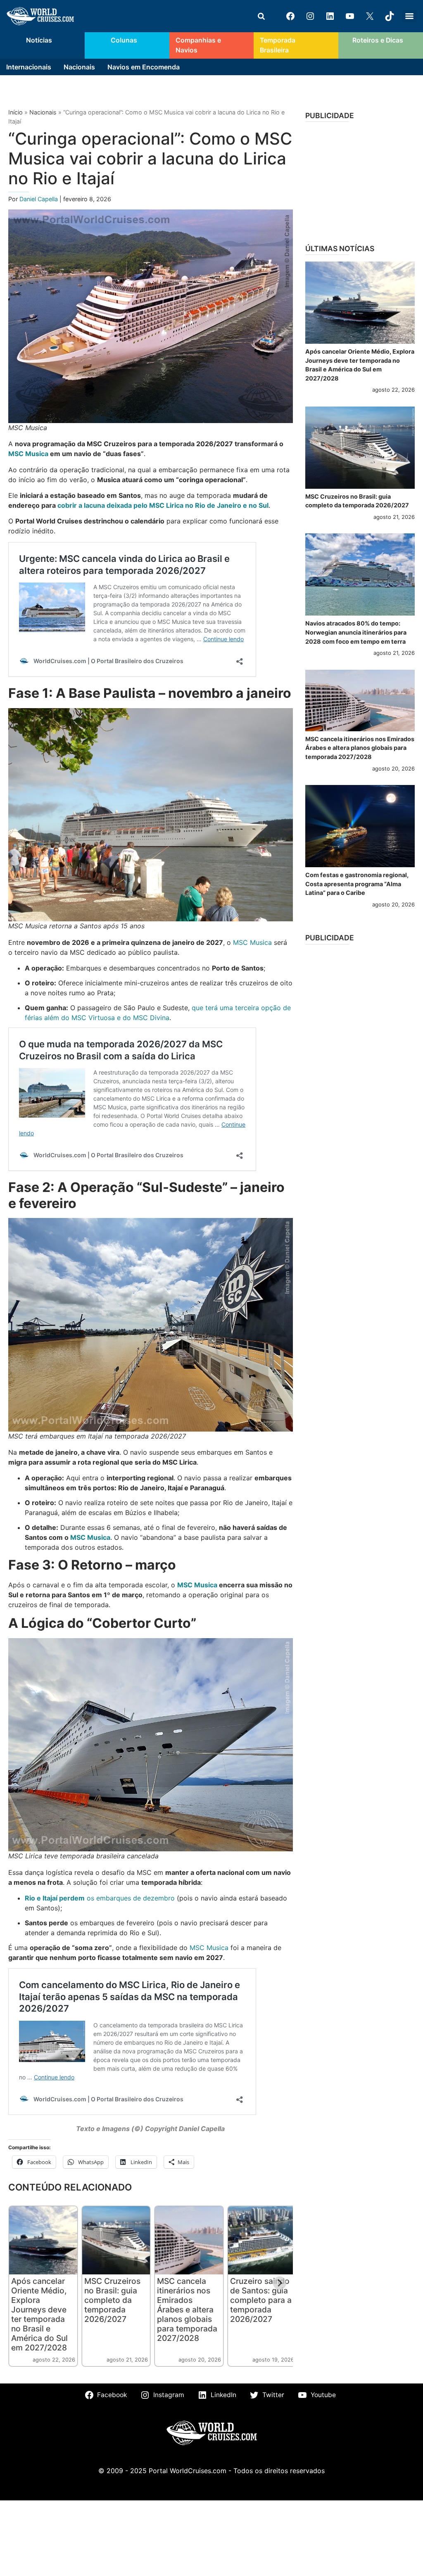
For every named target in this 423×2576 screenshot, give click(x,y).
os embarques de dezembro (100, 1898)
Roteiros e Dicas (378, 40)
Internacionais (29, 67)
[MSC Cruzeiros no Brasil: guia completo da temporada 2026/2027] (360, 448)
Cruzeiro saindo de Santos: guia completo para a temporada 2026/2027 (261, 2300)
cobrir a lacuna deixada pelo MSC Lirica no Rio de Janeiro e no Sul (163, 505)
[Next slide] (280, 2283)
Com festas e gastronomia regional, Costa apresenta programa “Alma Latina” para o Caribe (357, 884)
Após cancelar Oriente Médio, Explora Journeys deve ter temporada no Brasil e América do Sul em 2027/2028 (39, 2314)
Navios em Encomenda (144, 67)
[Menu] (409, 16)
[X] (370, 16)
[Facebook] (290, 16)
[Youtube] (350, 16)
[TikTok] (390, 16)
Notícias (39, 40)
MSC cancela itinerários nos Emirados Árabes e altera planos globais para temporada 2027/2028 (187, 2310)
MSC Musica (28, 454)
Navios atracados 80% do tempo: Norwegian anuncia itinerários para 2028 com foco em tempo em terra (356, 632)
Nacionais (79, 67)
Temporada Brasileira (278, 45)
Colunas (124, 40)
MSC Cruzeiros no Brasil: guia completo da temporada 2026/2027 (112, 2300)
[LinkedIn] (330, 16)
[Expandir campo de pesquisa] (261, 16)
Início (15, 112)
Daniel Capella (39, 199)
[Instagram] (310, 16)
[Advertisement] (360, 180)
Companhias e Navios (198, 45)
